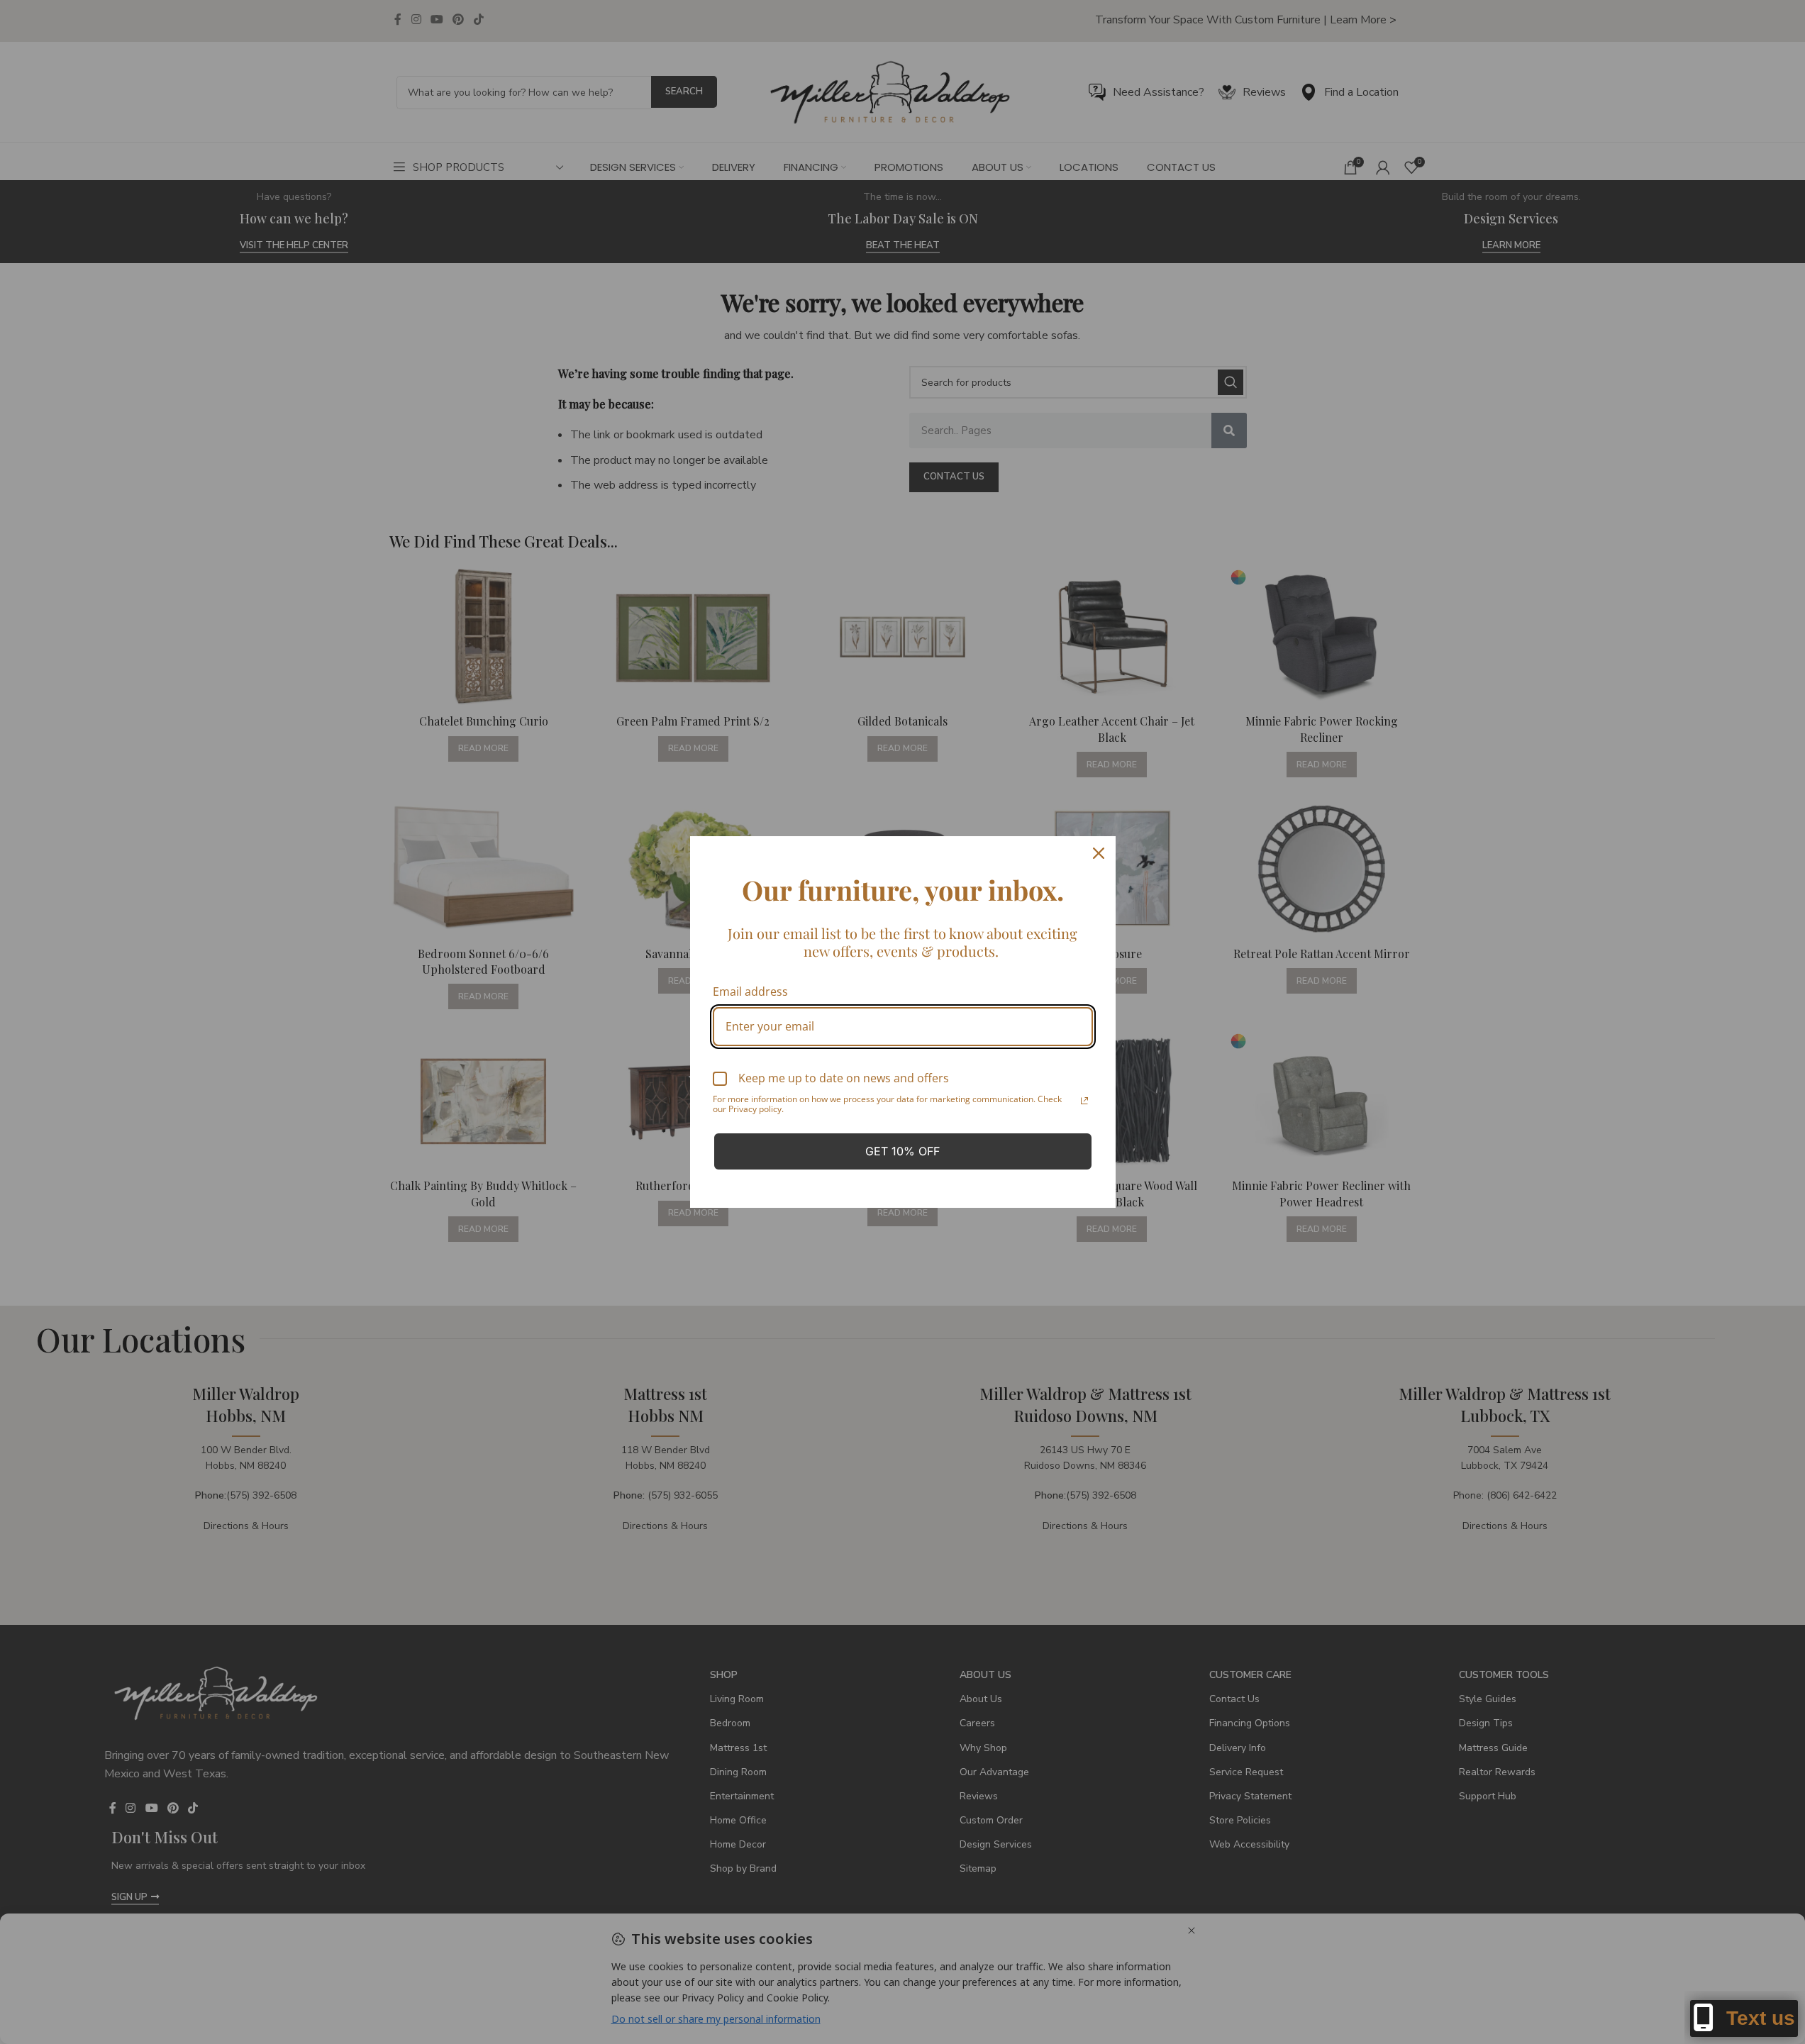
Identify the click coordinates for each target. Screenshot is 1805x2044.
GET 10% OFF (902, 1151)
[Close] (1099, 853)
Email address (750, 992)
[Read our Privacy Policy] (1084, 1101)
